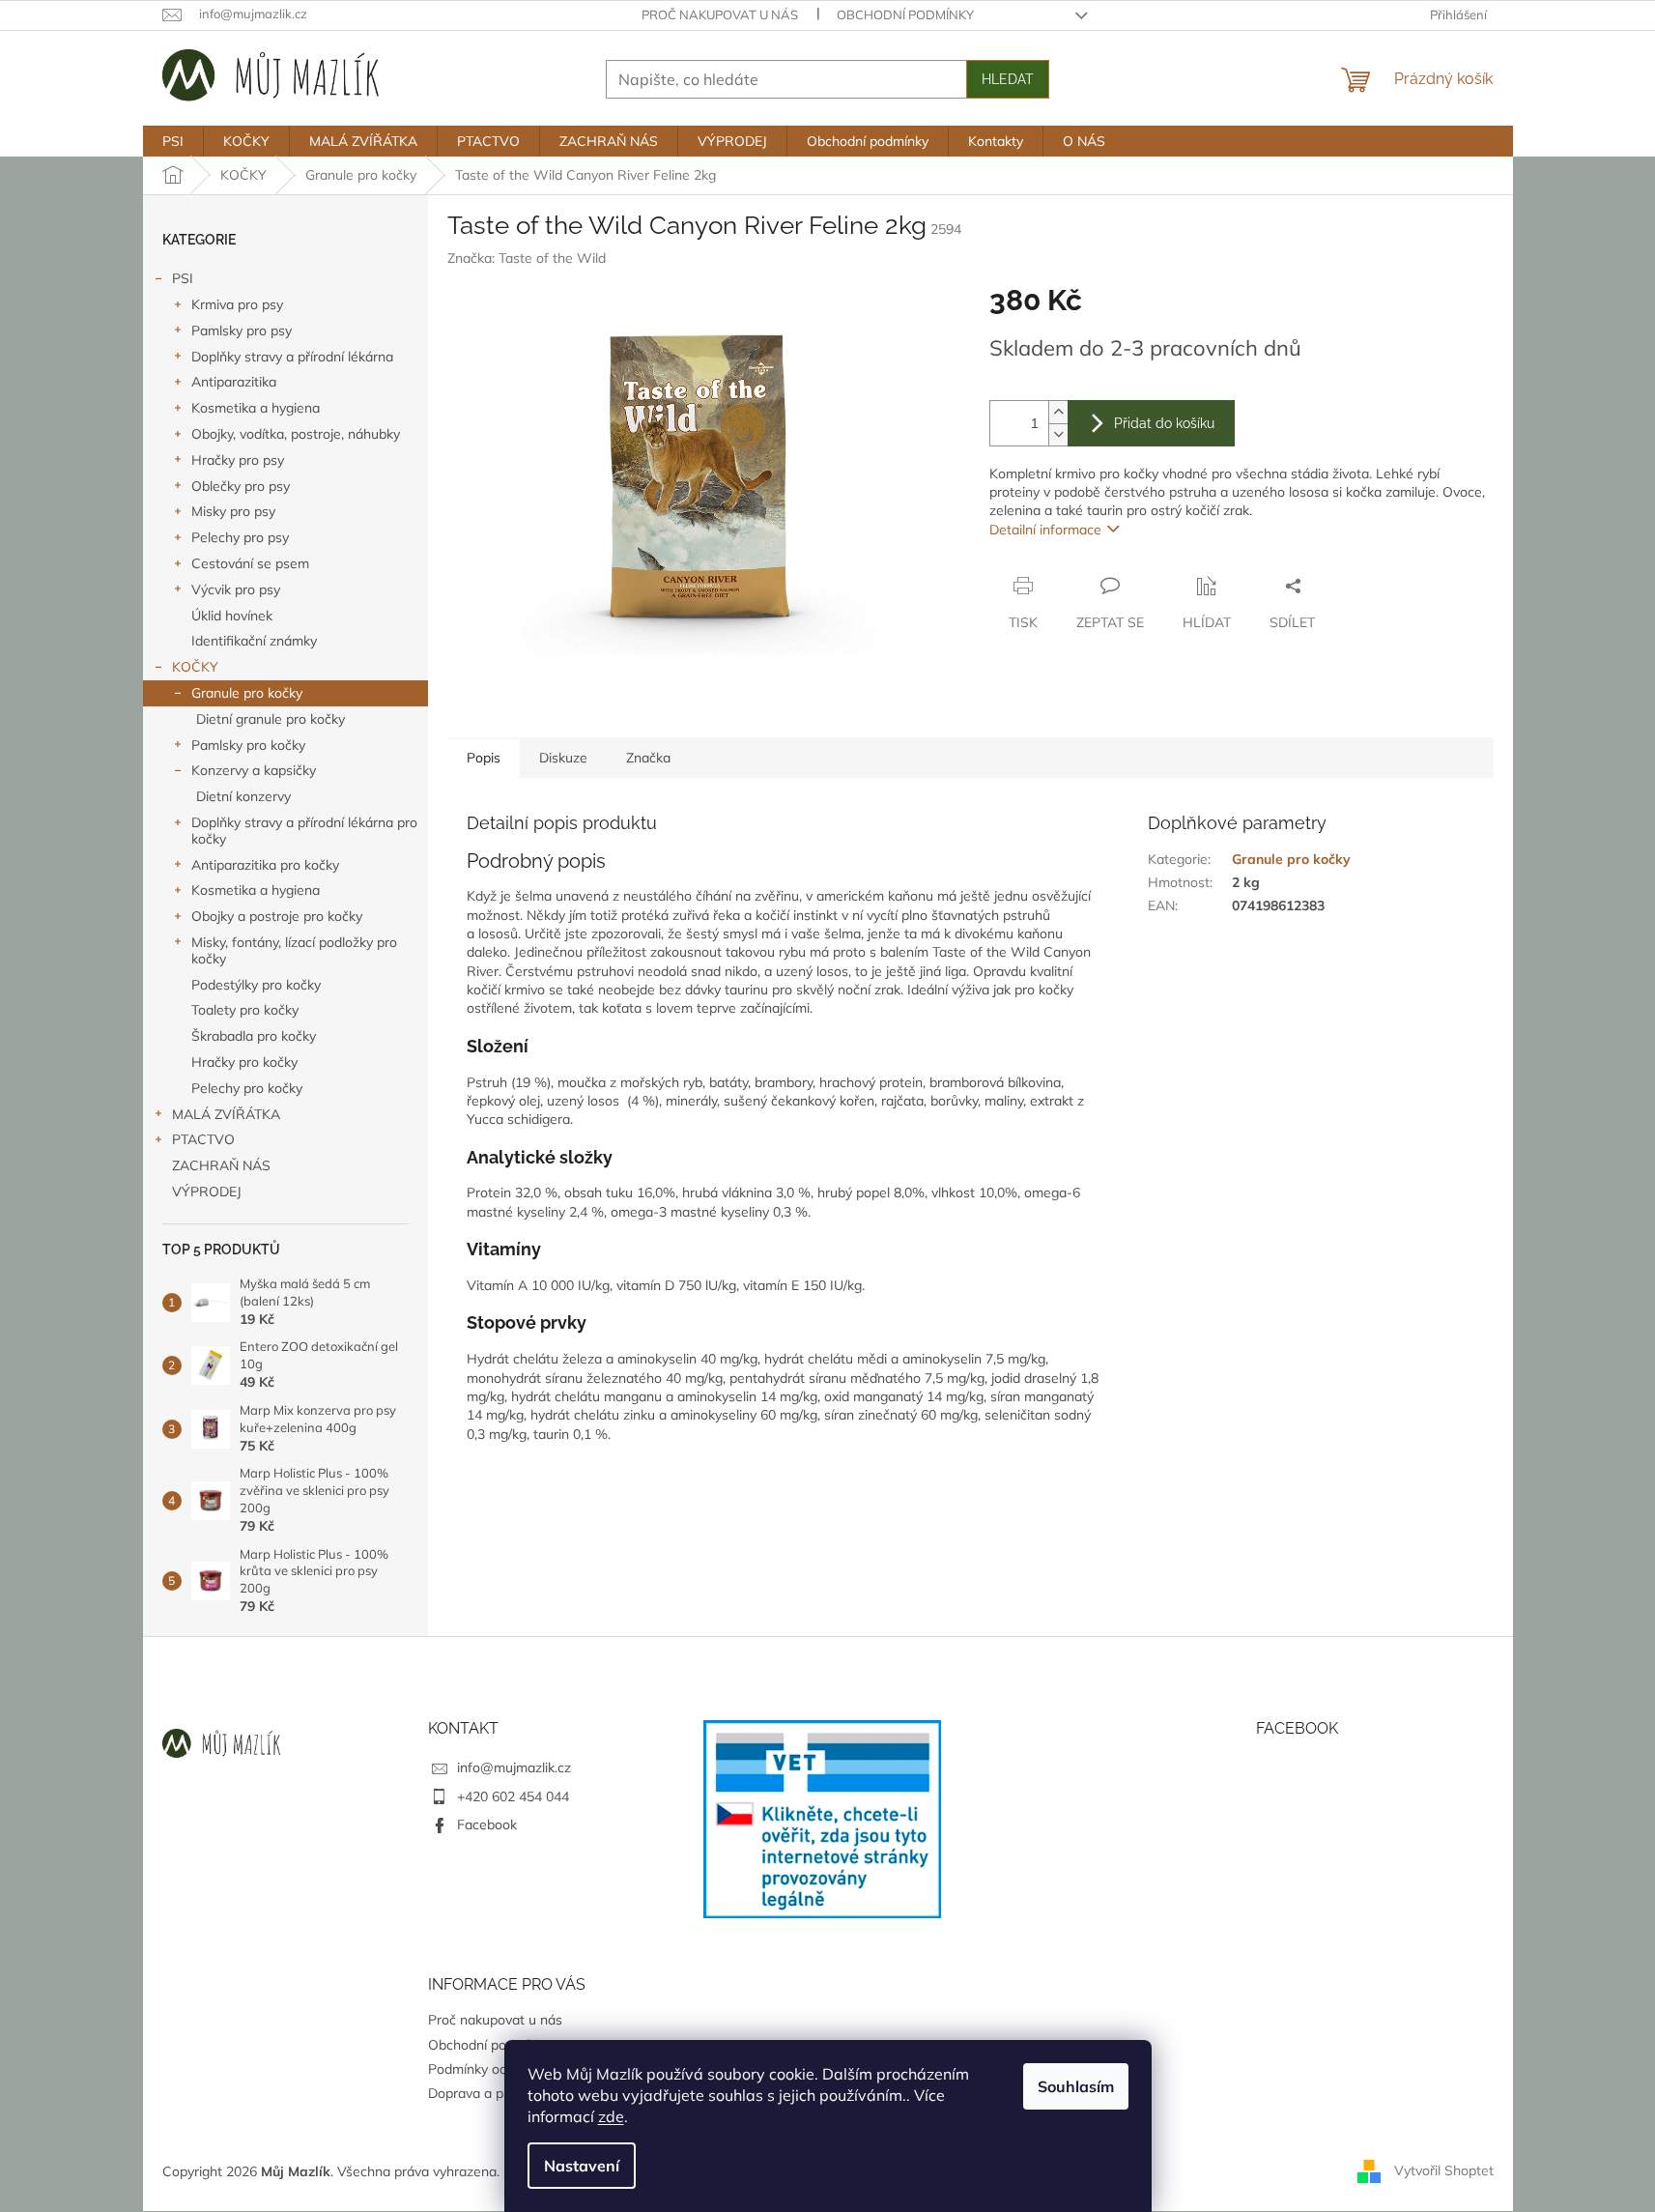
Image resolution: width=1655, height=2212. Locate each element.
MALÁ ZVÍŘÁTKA (226, 1114)
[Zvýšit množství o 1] (1058, 412)
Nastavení (582, 2166)
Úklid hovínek (232, 616)
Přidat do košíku (1164, 423)
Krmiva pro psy (237, 304)
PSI (183, 278)
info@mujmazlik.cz (514, 1767)
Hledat (1008, 79)
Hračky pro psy (238, 460)
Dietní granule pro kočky (271, 719)
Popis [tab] (484, 758)
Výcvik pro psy (236, 589)
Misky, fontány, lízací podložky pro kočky (294, 950)
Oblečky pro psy (241, 486)
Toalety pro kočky (245, 1010)
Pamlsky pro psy (242, 330)
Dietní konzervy (243, 796)
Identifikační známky (254, 641)
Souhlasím (1076, 2086)
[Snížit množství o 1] (1058, 434)
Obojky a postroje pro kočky (277, 916)
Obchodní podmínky (905, 14)
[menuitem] (173, 141)
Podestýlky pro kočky (256, 985)
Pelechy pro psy (240, 537)
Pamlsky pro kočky (248, 745)
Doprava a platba (481, 2093)
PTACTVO (203, 1139)
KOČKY (195, 667)
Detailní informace (1045, 530)
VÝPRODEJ (207, 1192)
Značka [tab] (648, 758)
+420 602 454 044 (513, 1796)
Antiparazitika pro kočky (265, 865)
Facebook (487, 1824)
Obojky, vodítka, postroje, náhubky (296, 434)
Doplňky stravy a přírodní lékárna (292, 357)
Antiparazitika (234, 382)
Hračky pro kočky (244, 1062)
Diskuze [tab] (563, 758)
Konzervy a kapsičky (254, 770)
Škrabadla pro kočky (254, 1036)
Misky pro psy (233, 511)
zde (611, 2116)
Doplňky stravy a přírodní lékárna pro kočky (304, 831)
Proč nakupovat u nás (720, 14)
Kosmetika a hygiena (256, 408)
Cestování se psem (250, 563)
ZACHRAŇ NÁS (221, 1165)
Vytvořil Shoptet (1444, 2170)
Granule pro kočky (247, 693)
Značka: (527, 258)
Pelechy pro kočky (247, 1088)
